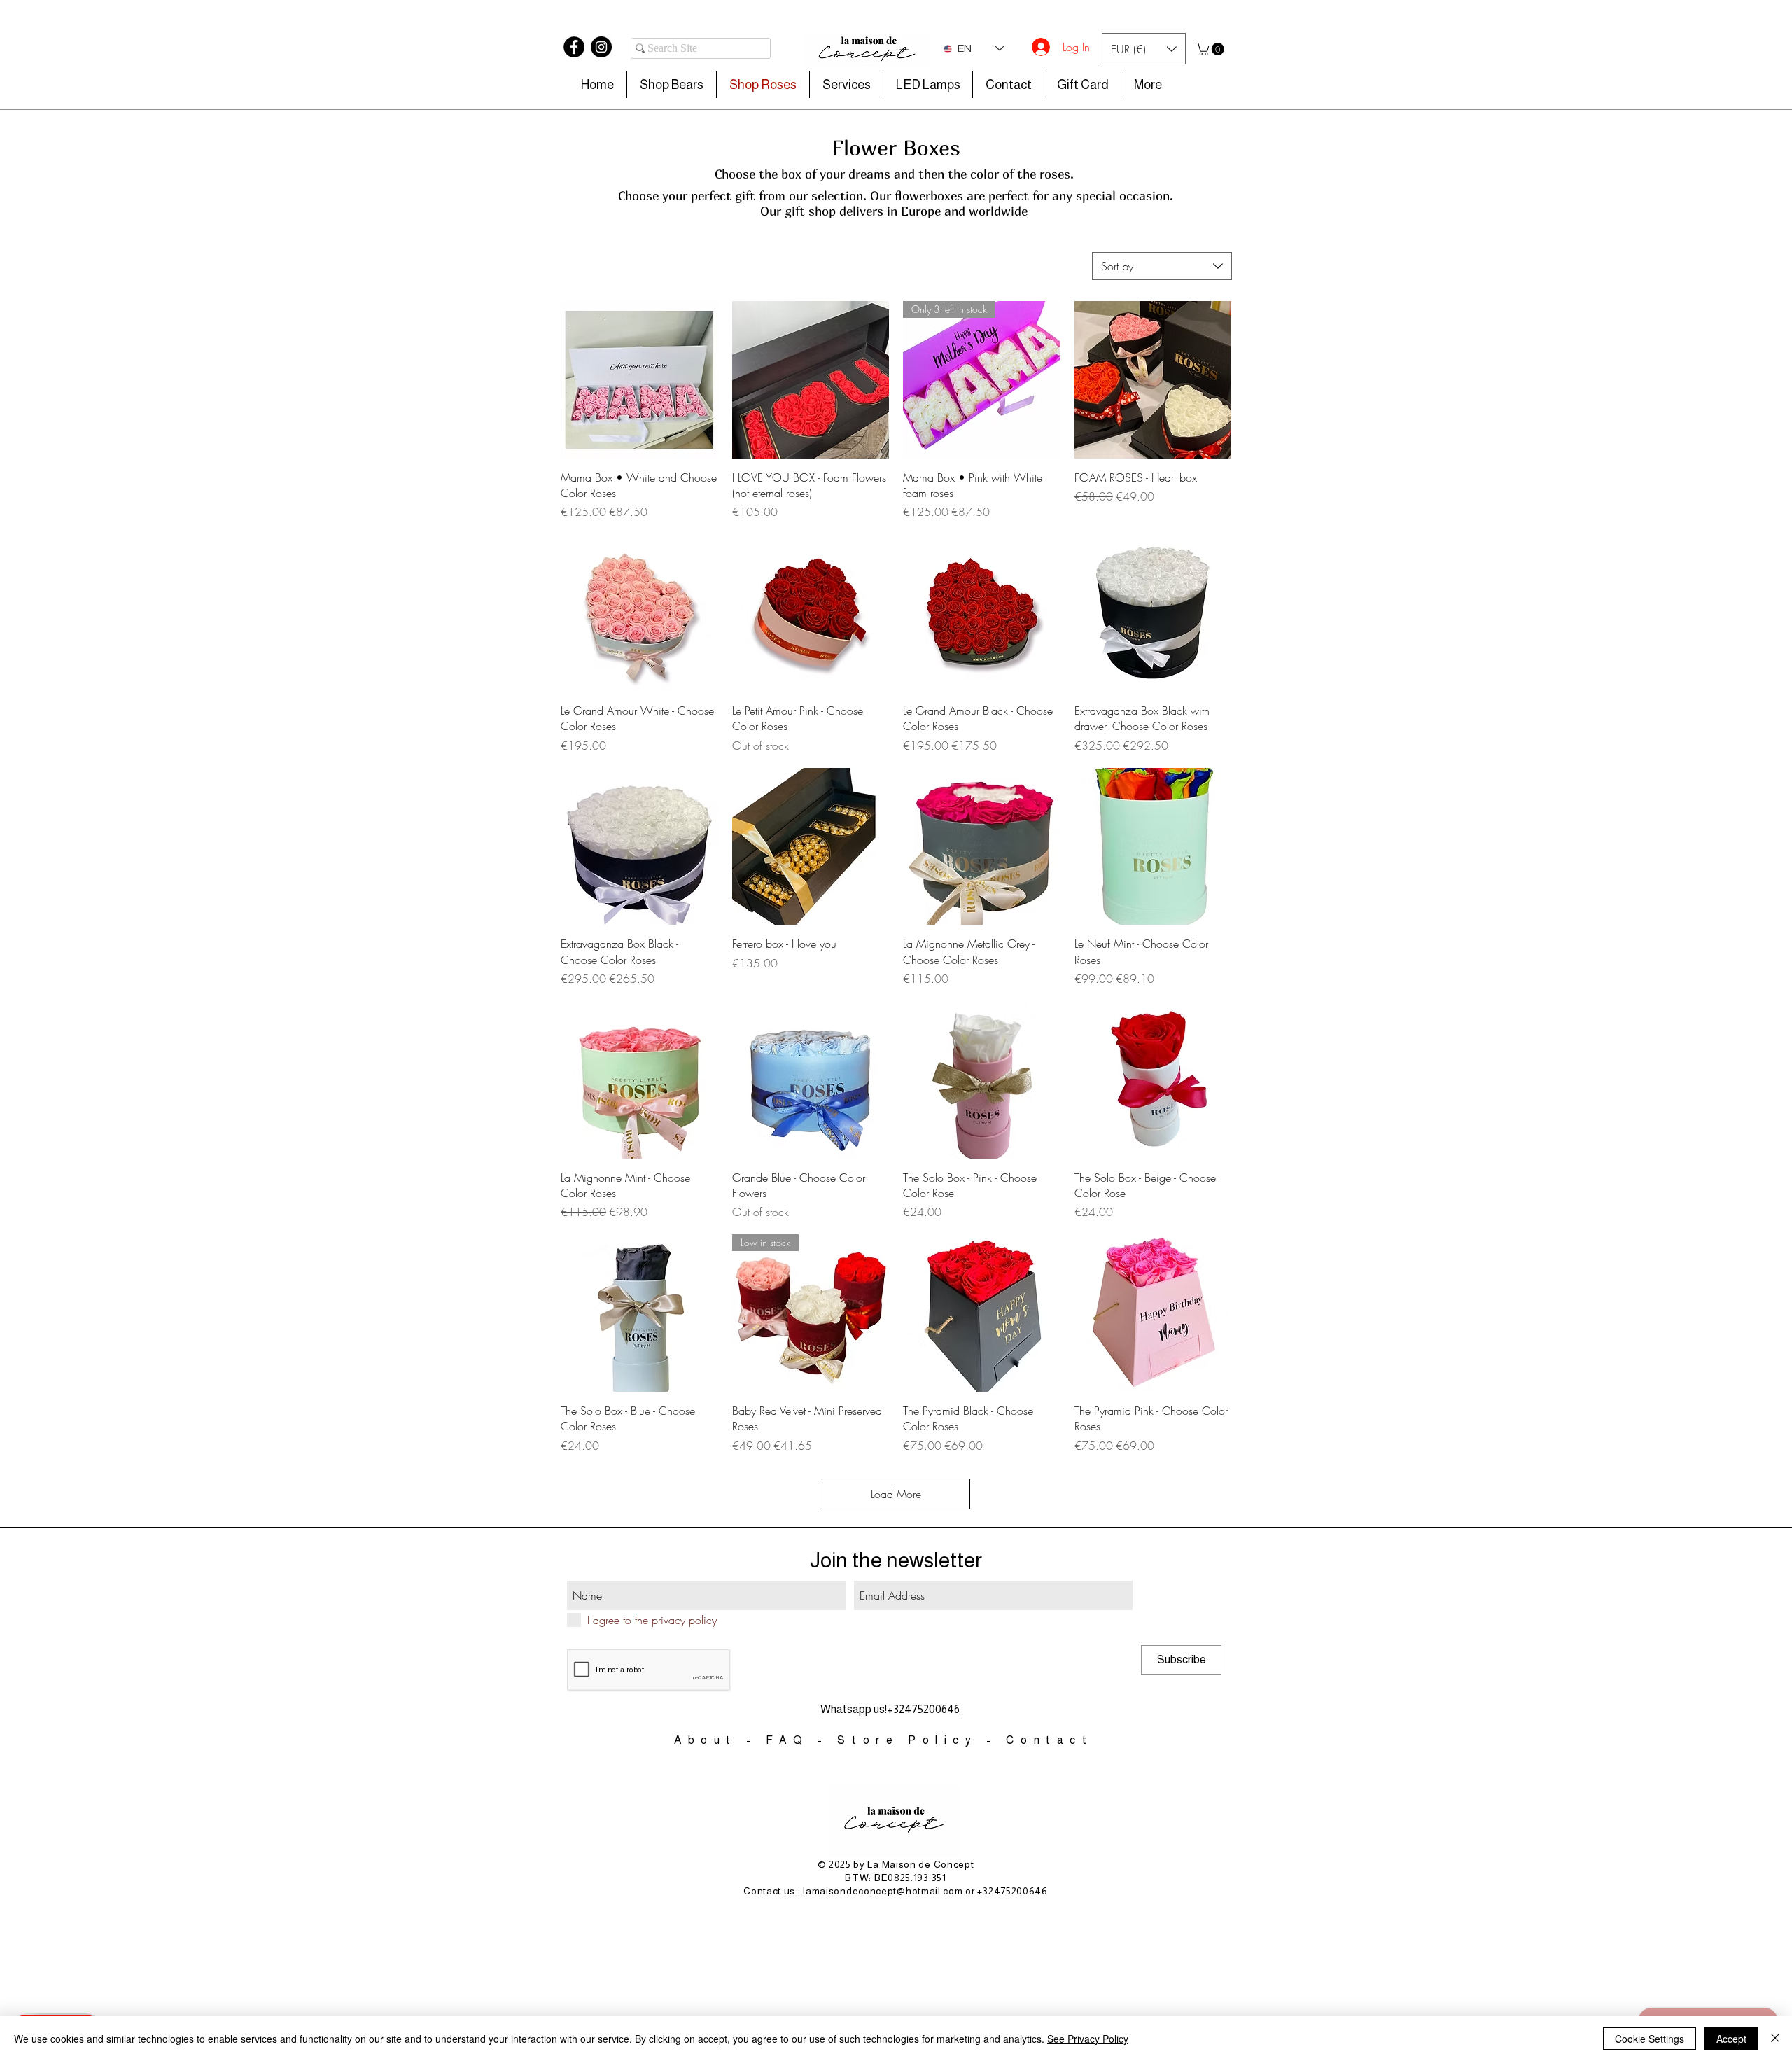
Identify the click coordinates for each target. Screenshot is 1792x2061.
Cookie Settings (1650, 2039)
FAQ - (802, 1740)
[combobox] (1162, 266)
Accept (1731, 2039)
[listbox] (1144, 49)
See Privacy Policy (1088, 2039)
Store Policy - (922, 1740)
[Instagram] (601, 47)
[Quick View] (639, 380)
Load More (896, 1494)
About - (720, 1740)
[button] (1144, 49)
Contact (1049, 1740)
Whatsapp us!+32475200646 (890, 1709)
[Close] (1775, 2039)
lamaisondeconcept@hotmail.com (883, 1891)
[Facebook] (574, 47)
